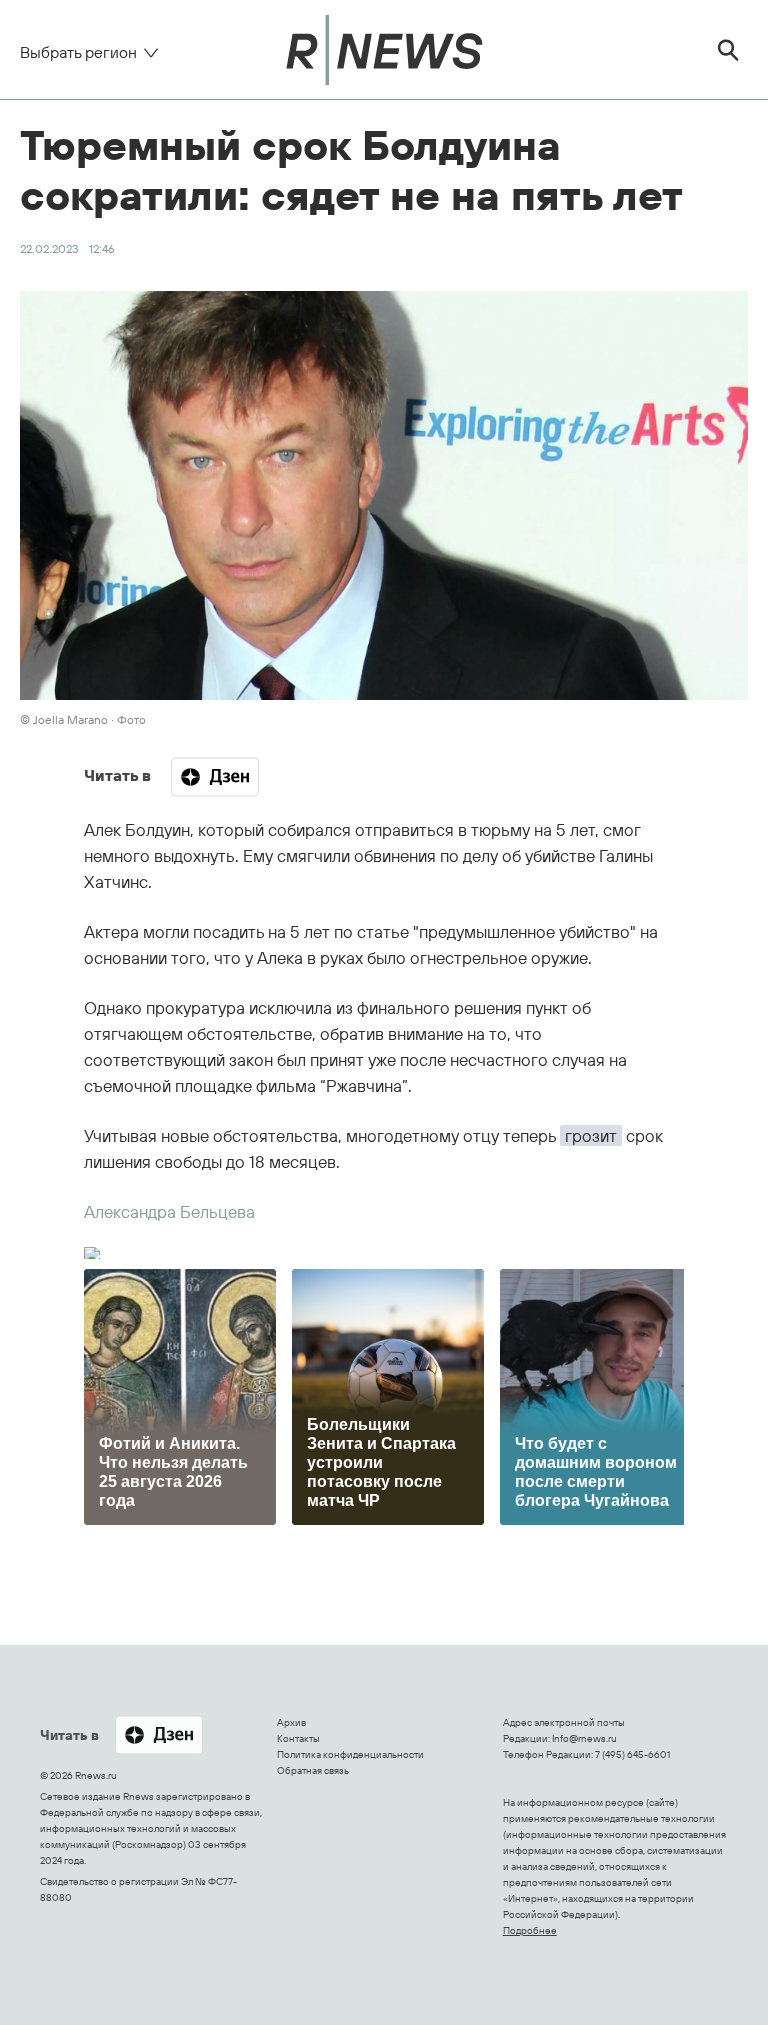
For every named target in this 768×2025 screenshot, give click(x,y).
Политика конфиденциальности (350, 1754)
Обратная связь (313, 1770)
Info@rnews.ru (584, 1738)
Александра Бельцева (169, 1211)
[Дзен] (215, 777)
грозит (591, 1135)
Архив (291, 1722)
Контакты (298, 1738)
